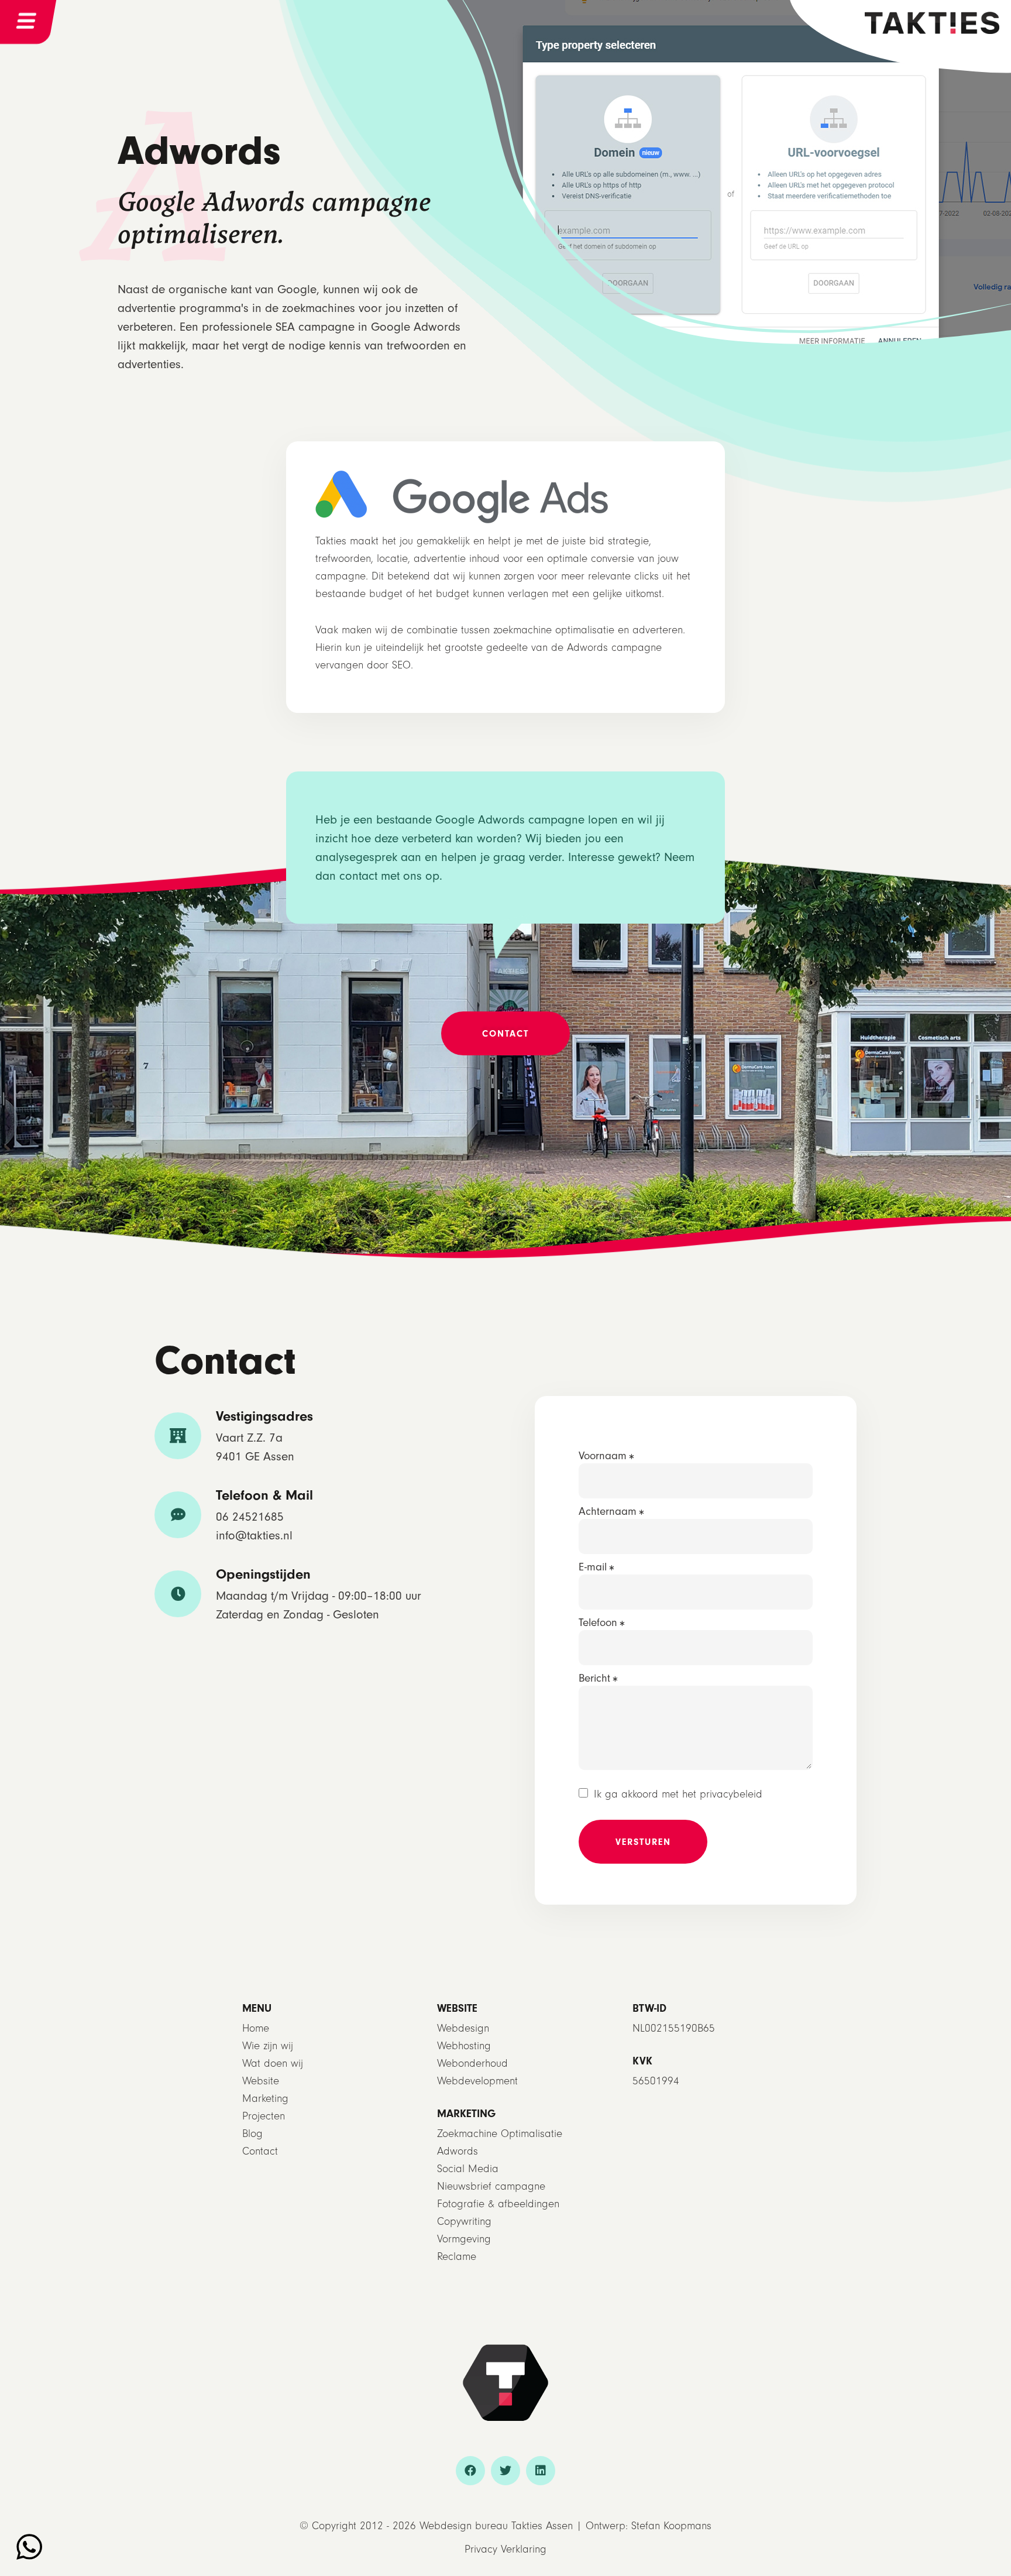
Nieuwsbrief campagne (491, 2186)
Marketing (265, 2099)
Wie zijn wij (268, 2046)
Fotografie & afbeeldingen (498, 2204)
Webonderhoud (472, 2064)
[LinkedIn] (541, 2471)
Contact (260, 2151)
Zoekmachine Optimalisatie (500, 2134)
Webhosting (464, 2046)
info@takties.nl (254, 1535)
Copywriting (464, 2222)
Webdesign (463, 2028)
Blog (252, 2134)
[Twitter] (505, 2471)
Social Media (468, 2169)
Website (261, 2081)
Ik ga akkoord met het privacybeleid (678, 1794)
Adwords (458, 2151)
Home (256, 2028)
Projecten (264, 2116)
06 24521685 (250, 1517)
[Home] (932, 22)
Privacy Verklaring (505, 2549)
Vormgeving (464, 2239)
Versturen (643, 1842)
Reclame (457, 2257)
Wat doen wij (273, 2064)
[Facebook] (470, 2471)
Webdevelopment (477, 2081)
